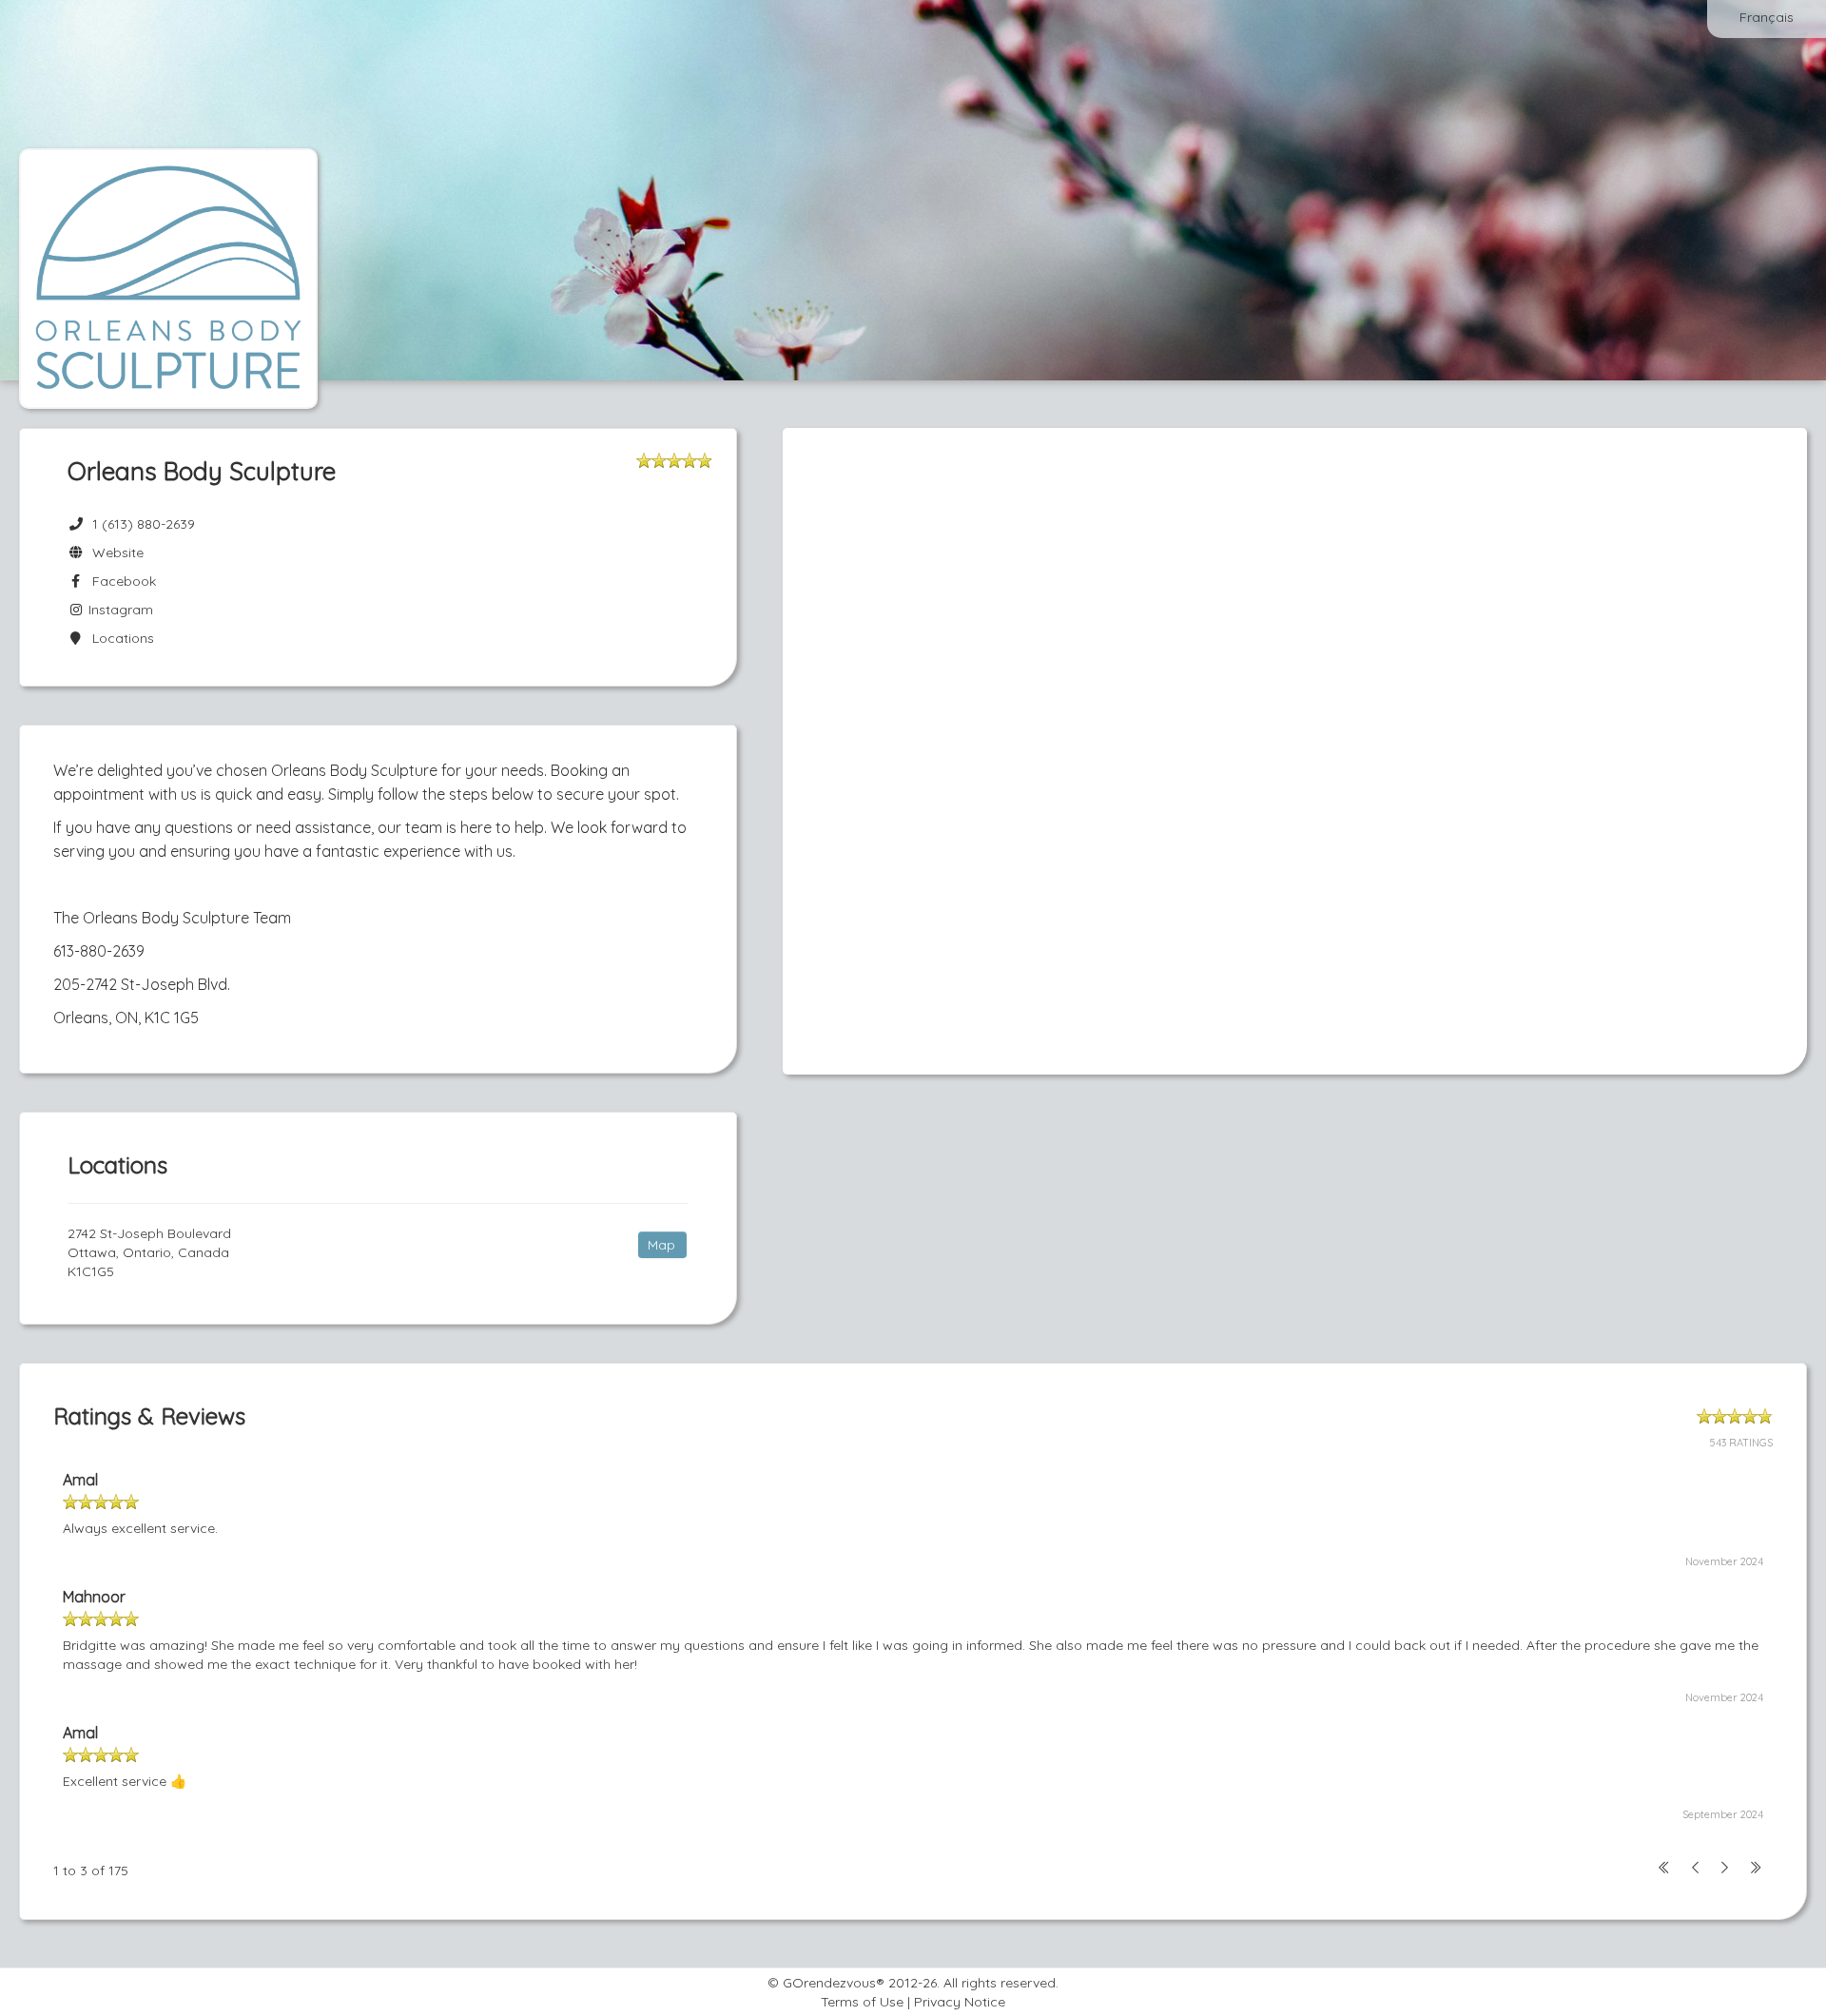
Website (114, 552)
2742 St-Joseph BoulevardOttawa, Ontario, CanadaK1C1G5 (149, 1252)
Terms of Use (862, 2002)
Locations (119, 638)
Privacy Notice (960, 2002)
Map (661, 1245)
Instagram (119, 610)
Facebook (120, 581)
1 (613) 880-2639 (144, 524)
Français (1767, 17)
